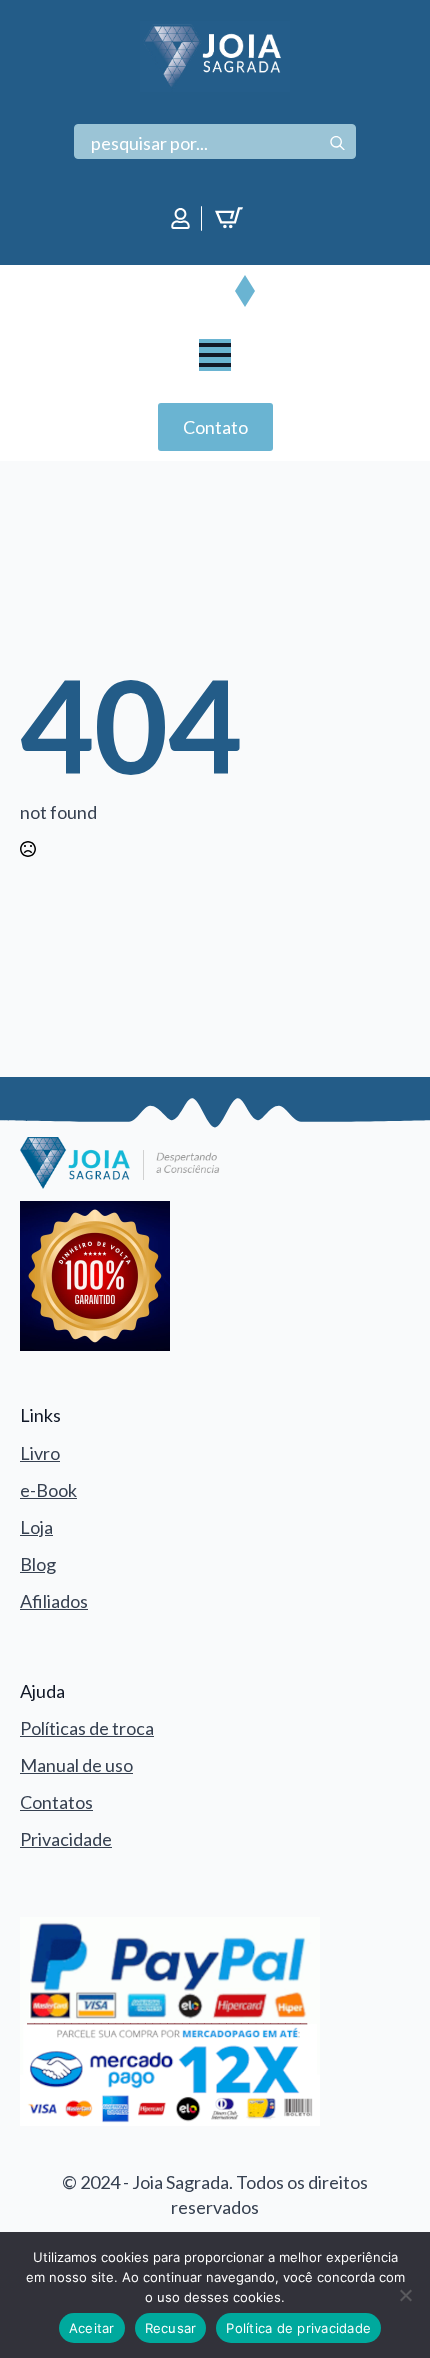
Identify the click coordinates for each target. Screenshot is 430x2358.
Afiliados (54, 1601)
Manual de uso (76, 1765)
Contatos (56, 1802)
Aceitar (92, 2328)
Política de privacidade (298, 2328)
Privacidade (66, 1839)
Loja (36, 1527)
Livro (40, 1453)
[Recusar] (405, 2295)
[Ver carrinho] (232, 218)
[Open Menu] (215, 355)
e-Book (48, 1490)
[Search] (337, 142)
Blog (38, 1564)
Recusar (171, 2328)
